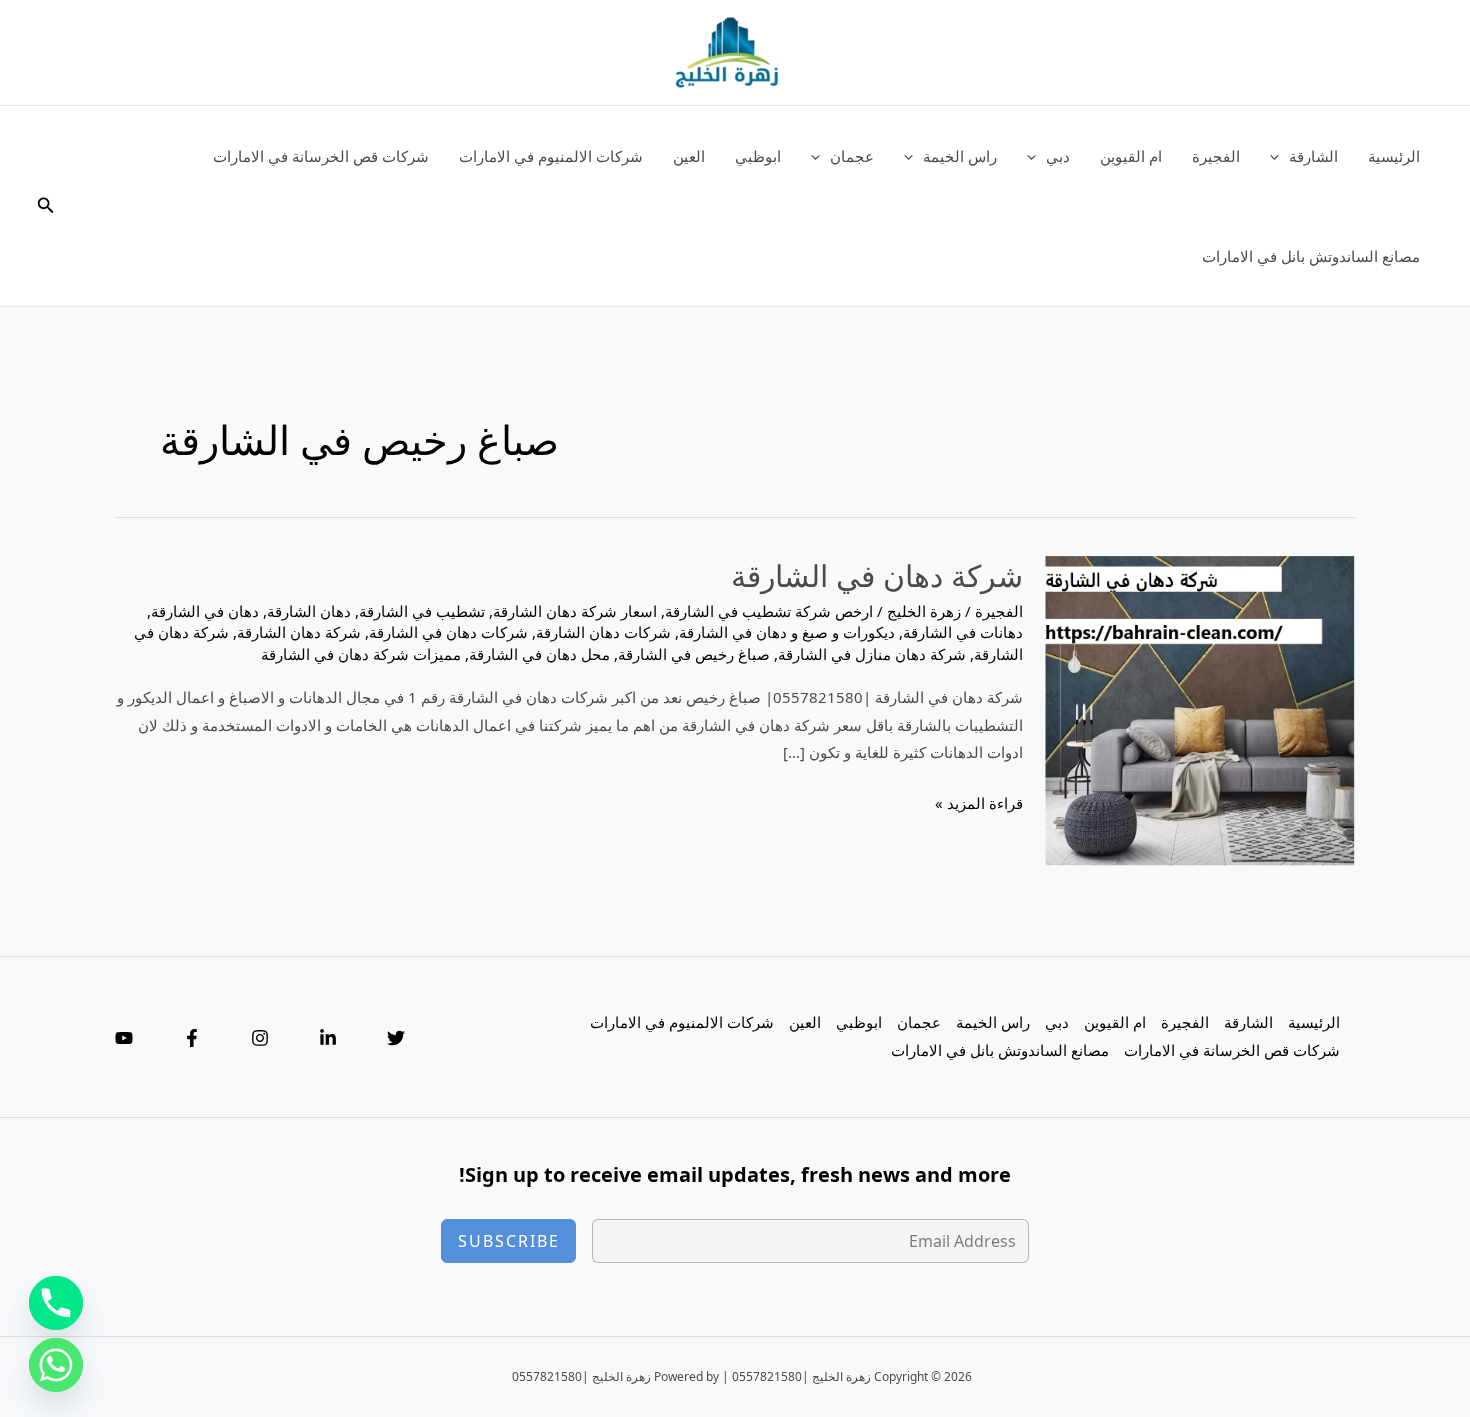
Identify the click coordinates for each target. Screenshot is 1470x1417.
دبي (1058, 156)
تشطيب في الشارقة (422, 611)
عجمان (852, 156)
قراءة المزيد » (979, 805)
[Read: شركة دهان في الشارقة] (1200, 709)
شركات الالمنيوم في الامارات (551, 156)
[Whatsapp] (56, 1365)
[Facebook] (192, 1038)
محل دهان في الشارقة (539, 654)
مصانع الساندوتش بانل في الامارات (1311, 256)
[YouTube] (124, 1038)
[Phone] (56, 1303)
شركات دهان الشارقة (603, 632)
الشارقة (1313, 156)
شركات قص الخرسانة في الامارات (321, 156)
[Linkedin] (328, 1038)
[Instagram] (260, 1038)
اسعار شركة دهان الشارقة (575, 611)
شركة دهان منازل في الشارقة (872, 654)
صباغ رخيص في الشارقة (694, 654)
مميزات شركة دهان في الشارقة (361, 654)
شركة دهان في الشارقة (877, 575)
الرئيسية (1394, 156)
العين (689, 156)
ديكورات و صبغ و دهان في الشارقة (787, 632)
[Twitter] (396, 1038)
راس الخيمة (960, 156)
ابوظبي (758, 156)
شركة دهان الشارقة (299, 632)
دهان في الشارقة (205, 611)
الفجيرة (1216, 156)
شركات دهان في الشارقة (448, 632)
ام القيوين (1131, 156)
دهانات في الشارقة (963, 632)
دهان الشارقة (309, 611)
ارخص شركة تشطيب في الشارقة (769, 611)
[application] (1279, 156)
